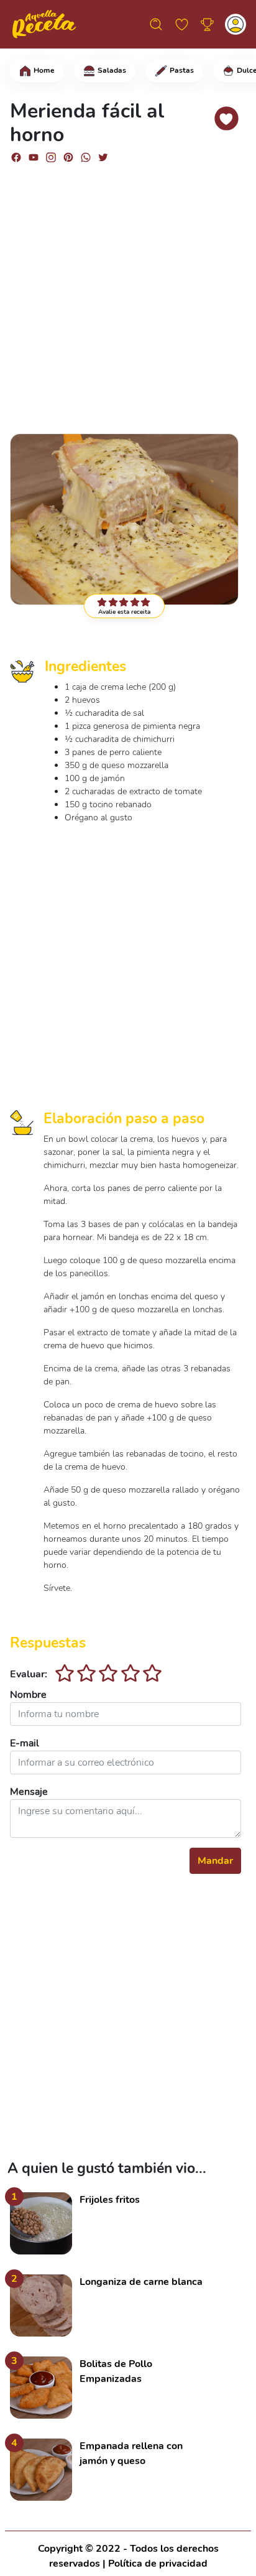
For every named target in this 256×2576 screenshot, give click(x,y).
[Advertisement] (128, 293)
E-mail (25, 1743)
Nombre (28, 1695)
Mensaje (29, 1792)
